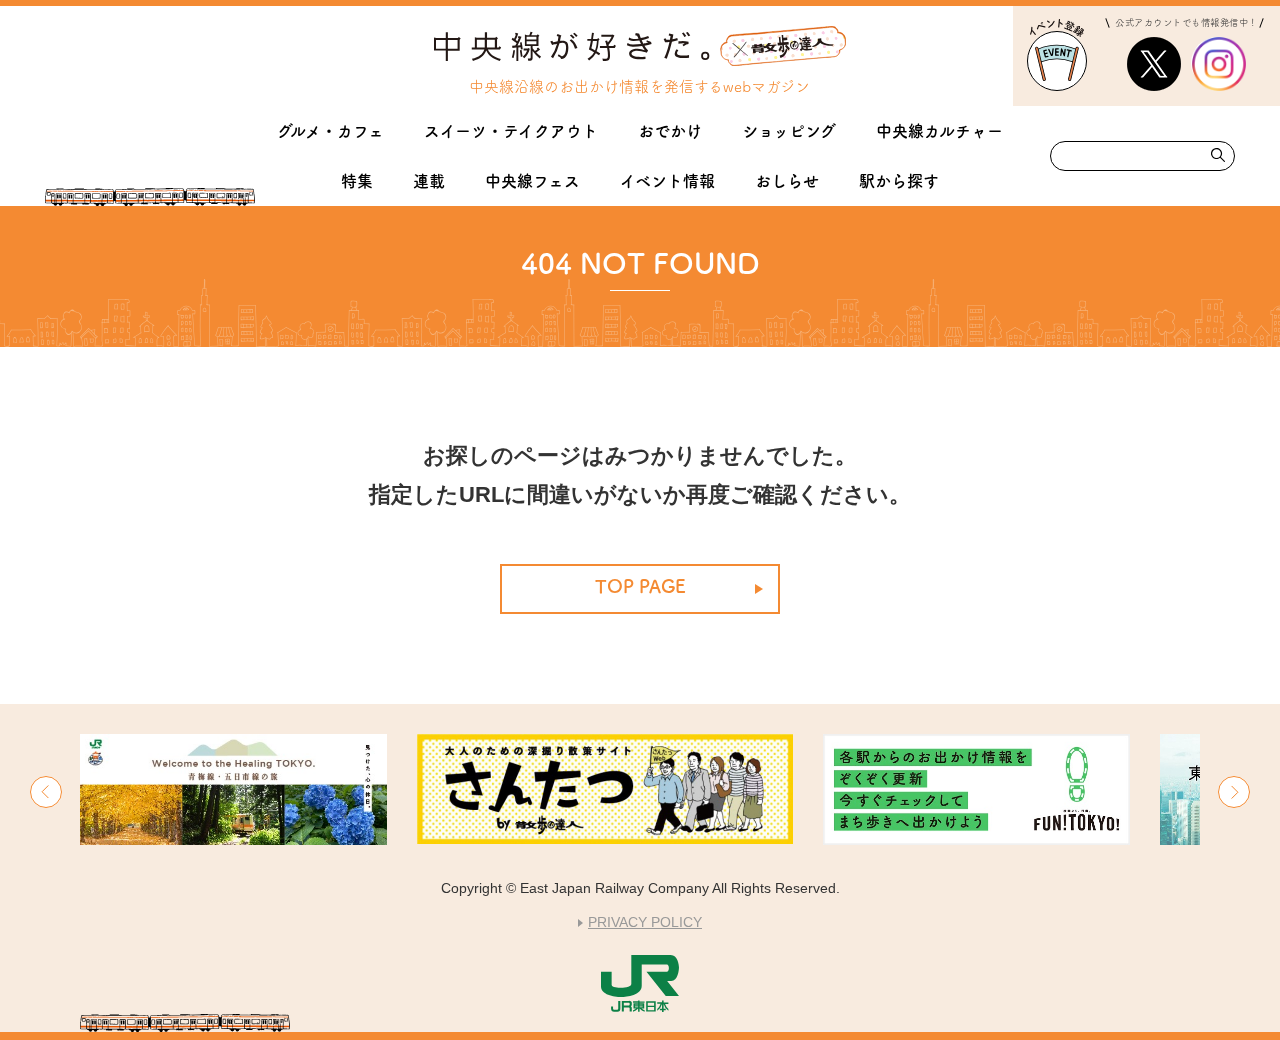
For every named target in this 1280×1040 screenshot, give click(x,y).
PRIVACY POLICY (645, 922)
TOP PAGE (640, 586)
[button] (46, 792)
